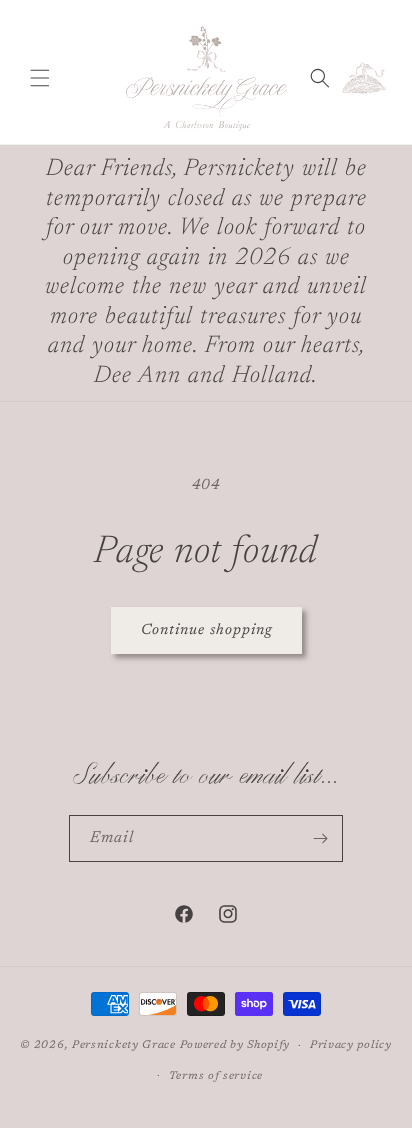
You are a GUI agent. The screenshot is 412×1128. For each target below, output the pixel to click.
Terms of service (216, 1076)
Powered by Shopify (235, 1045)
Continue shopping (206, 630)
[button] (40, 78)
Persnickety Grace (124, 1045)
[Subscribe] (320, 838)
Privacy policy (351, 1045)
